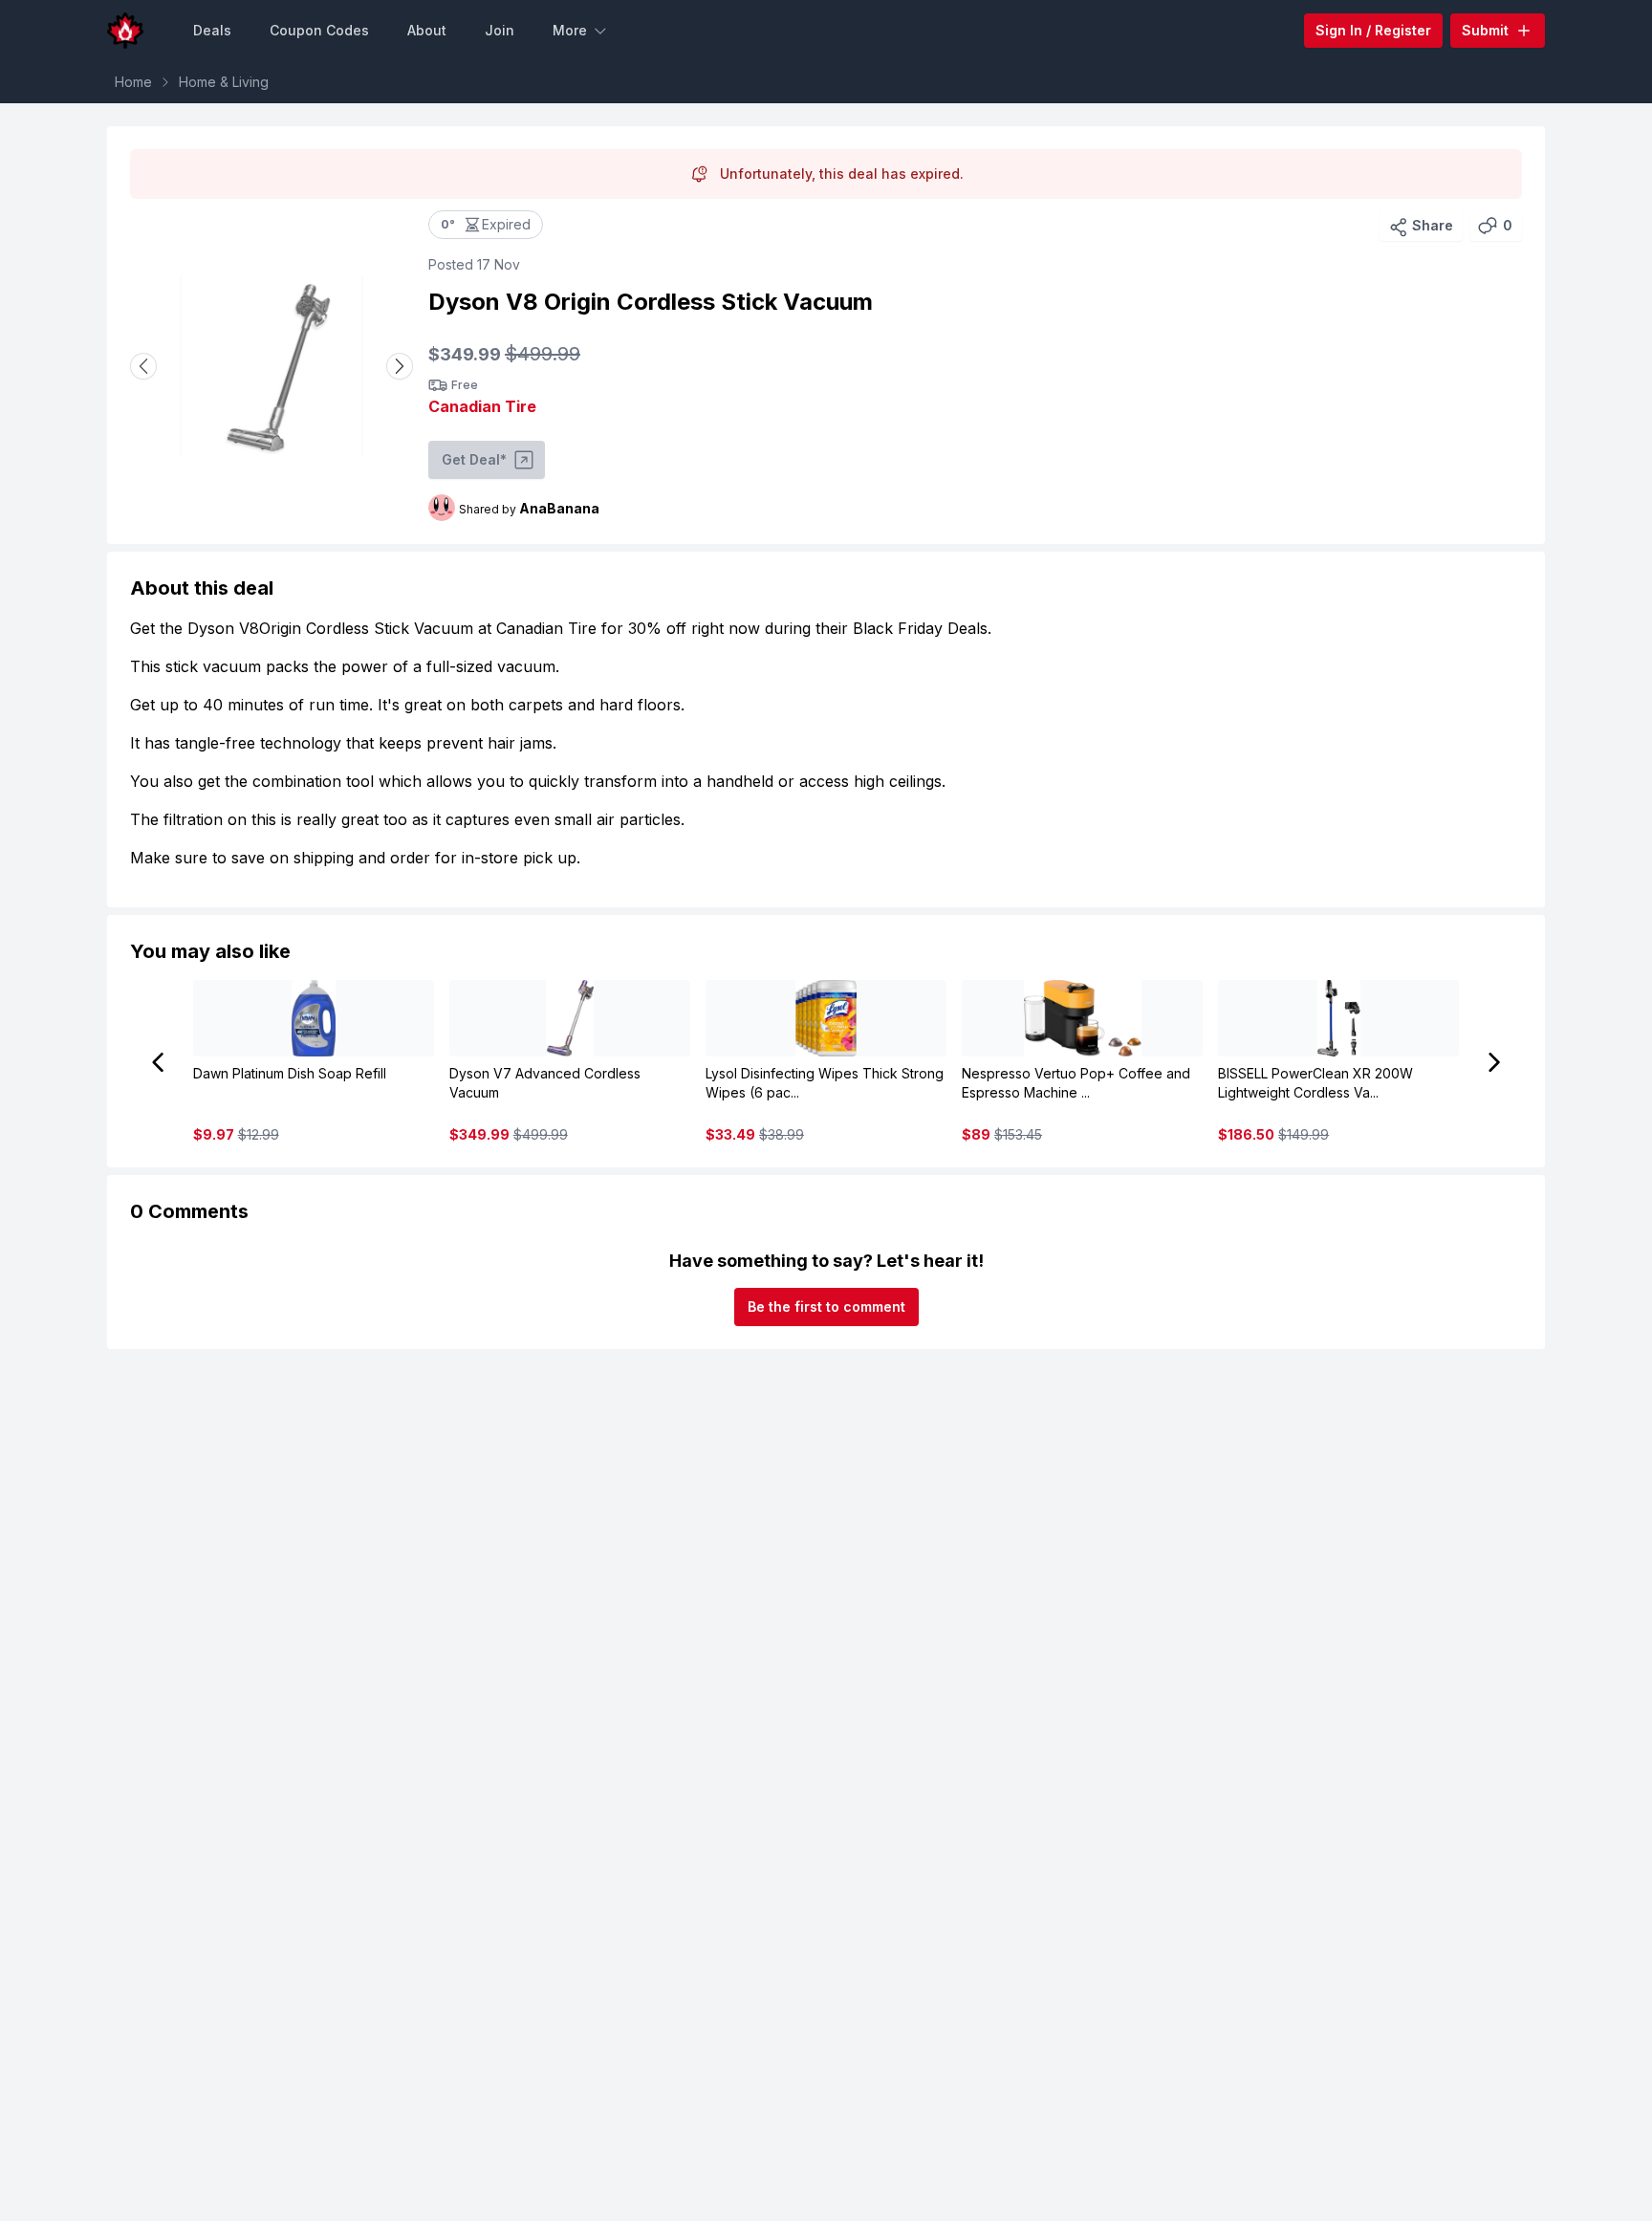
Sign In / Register (1373, 30)
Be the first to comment (826, 1306)
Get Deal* (474, 459)
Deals (212, 30)
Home (133, 82)
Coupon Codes (319, 30)
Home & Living (224, 82)
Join (500, 30)
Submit (1485, 30)
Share (1433, 225)
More (570, 30)
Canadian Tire (482, 406)
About (427, 30)
